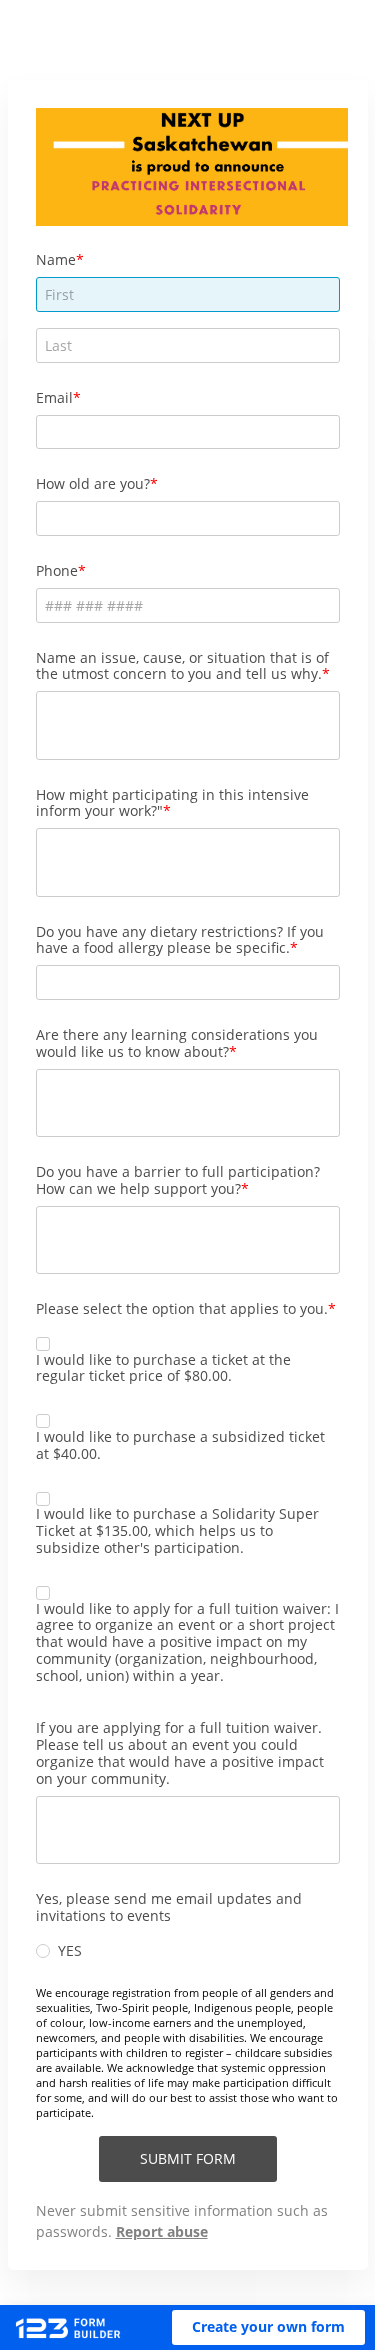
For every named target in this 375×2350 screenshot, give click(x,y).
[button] (268, 2327)
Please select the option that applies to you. (182, 1308)
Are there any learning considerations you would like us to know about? (177, 1043)
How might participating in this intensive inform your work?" (172, 803)
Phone (57, 570)
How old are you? (93, 483)
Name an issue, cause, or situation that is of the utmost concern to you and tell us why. (182, 666)
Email (54, 397)
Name (56, 259)
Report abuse (162, 2231)
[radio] (43, 1951)
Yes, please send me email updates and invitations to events (169, 1907)
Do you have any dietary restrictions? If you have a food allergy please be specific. (180, 940)
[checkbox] (43, 1344)
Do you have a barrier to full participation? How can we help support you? (178, 1180)
